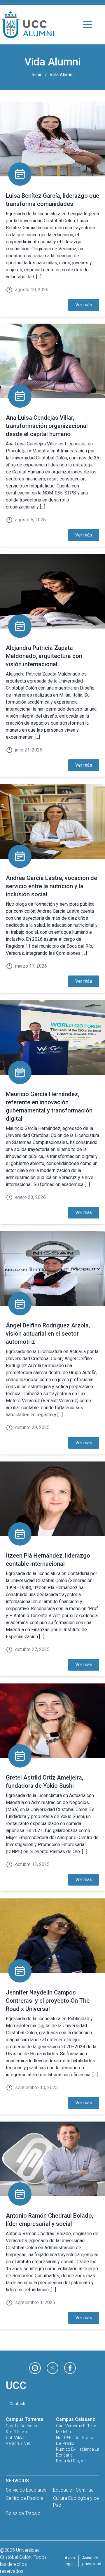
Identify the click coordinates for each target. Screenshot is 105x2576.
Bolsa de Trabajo (23, 2513)
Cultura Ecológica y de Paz (76, 2502)
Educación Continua (73, 2490)
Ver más (84, 305)
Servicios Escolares (26, 2490)
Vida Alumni (62, 75)
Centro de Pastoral (25, 2498)
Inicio (37, 75)
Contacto (18, 2404)
